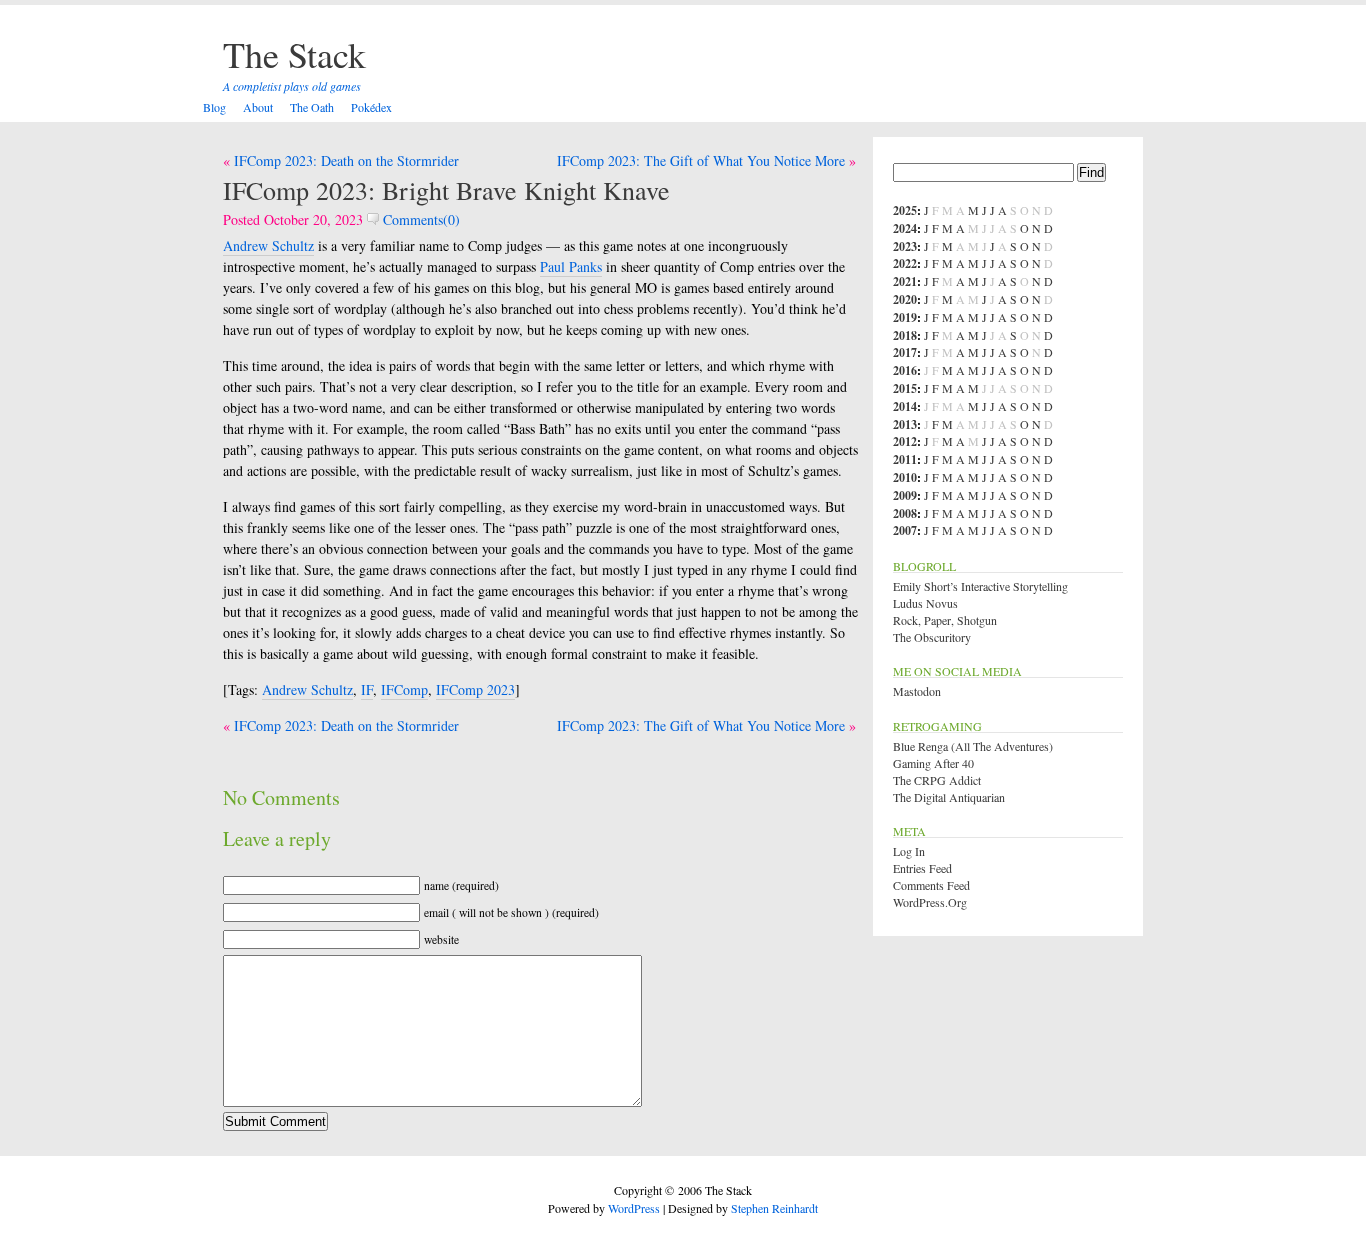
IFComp (404, 689)
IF (367, 689)
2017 (905, 352)
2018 (905, 335)
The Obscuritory (932, 637)
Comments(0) (419, 219)
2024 (905, 228)
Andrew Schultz (268, 245)
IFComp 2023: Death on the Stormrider (346, 160)
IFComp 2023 (475, 689)
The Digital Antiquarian (949, 797)
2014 (905, 406)
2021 (905, 281)
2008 (905, 513)
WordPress (634, 1208)
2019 (905, 317)
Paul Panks (571, 266)
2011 (905, 459)
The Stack (294, 54)
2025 (905, 210)
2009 (905, 495)
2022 (905, 263)
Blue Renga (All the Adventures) (973, 746)
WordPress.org (930, 902)
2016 (905, 370)
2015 (905, 388)
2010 (905, 477)
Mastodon (917, 691)
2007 (905, 530)
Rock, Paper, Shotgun (945, 620)
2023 (905, 246)
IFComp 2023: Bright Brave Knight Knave (446, 190)
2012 (905, 441)
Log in (909, 851)
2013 (905, 424)
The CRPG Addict (937, 780)
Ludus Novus (925, 603)
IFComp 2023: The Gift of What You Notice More (701, 160)
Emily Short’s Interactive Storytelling (980, 586)
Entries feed (922, 868)
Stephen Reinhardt (774, 1208)
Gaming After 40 (933, 763)
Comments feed (931, 885)
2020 (905, 299)
